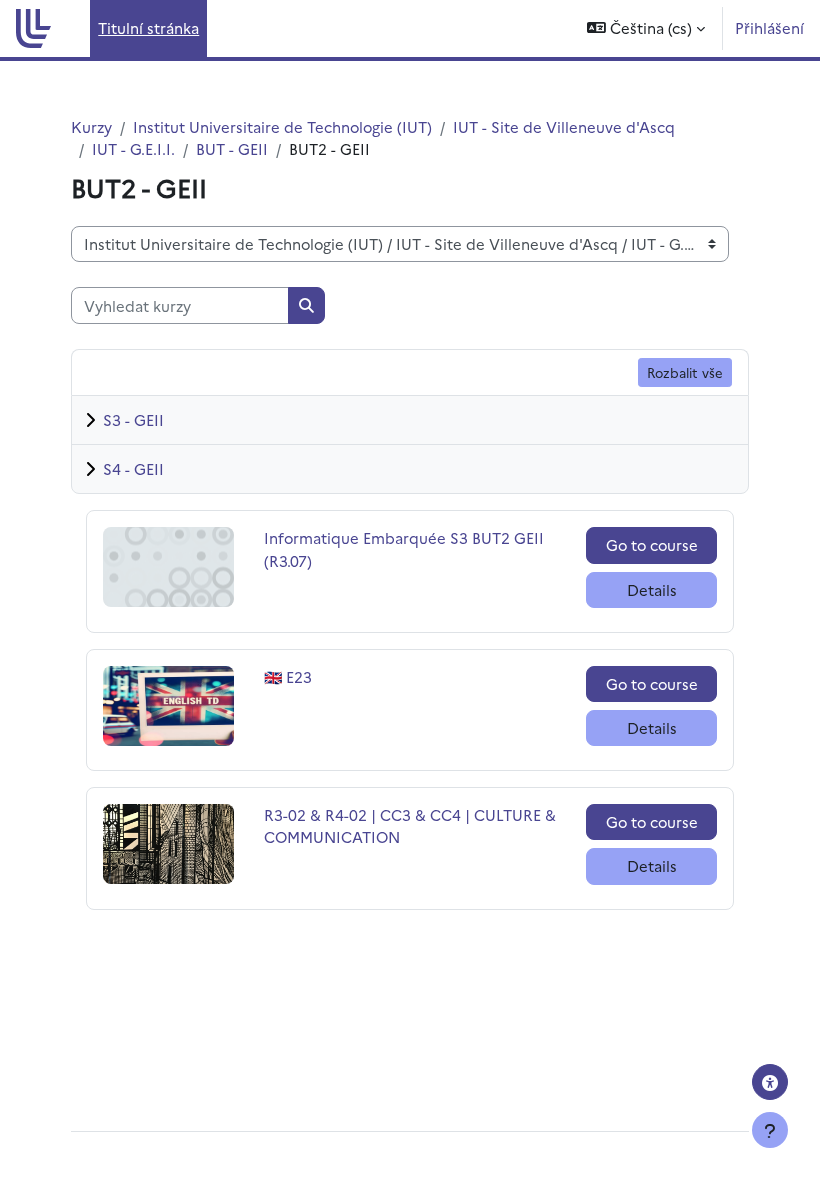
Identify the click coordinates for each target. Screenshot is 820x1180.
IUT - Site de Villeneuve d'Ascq (564, 126)
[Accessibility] (770, 1082)
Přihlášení (769, 27)
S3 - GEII (133, 419)
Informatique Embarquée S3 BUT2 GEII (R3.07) (404, 548)
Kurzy (91, 126)
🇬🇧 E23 (307, 676)
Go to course (652, 544)
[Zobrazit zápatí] (770, 1130)
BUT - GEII (232, 148)
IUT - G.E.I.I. (133, 148)
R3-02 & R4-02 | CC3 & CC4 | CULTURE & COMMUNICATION (410, 825)
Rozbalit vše (685, 372)
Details (652, 589)
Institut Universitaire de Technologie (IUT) (282, 126)
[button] (646, 28)
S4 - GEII (133, 468)
